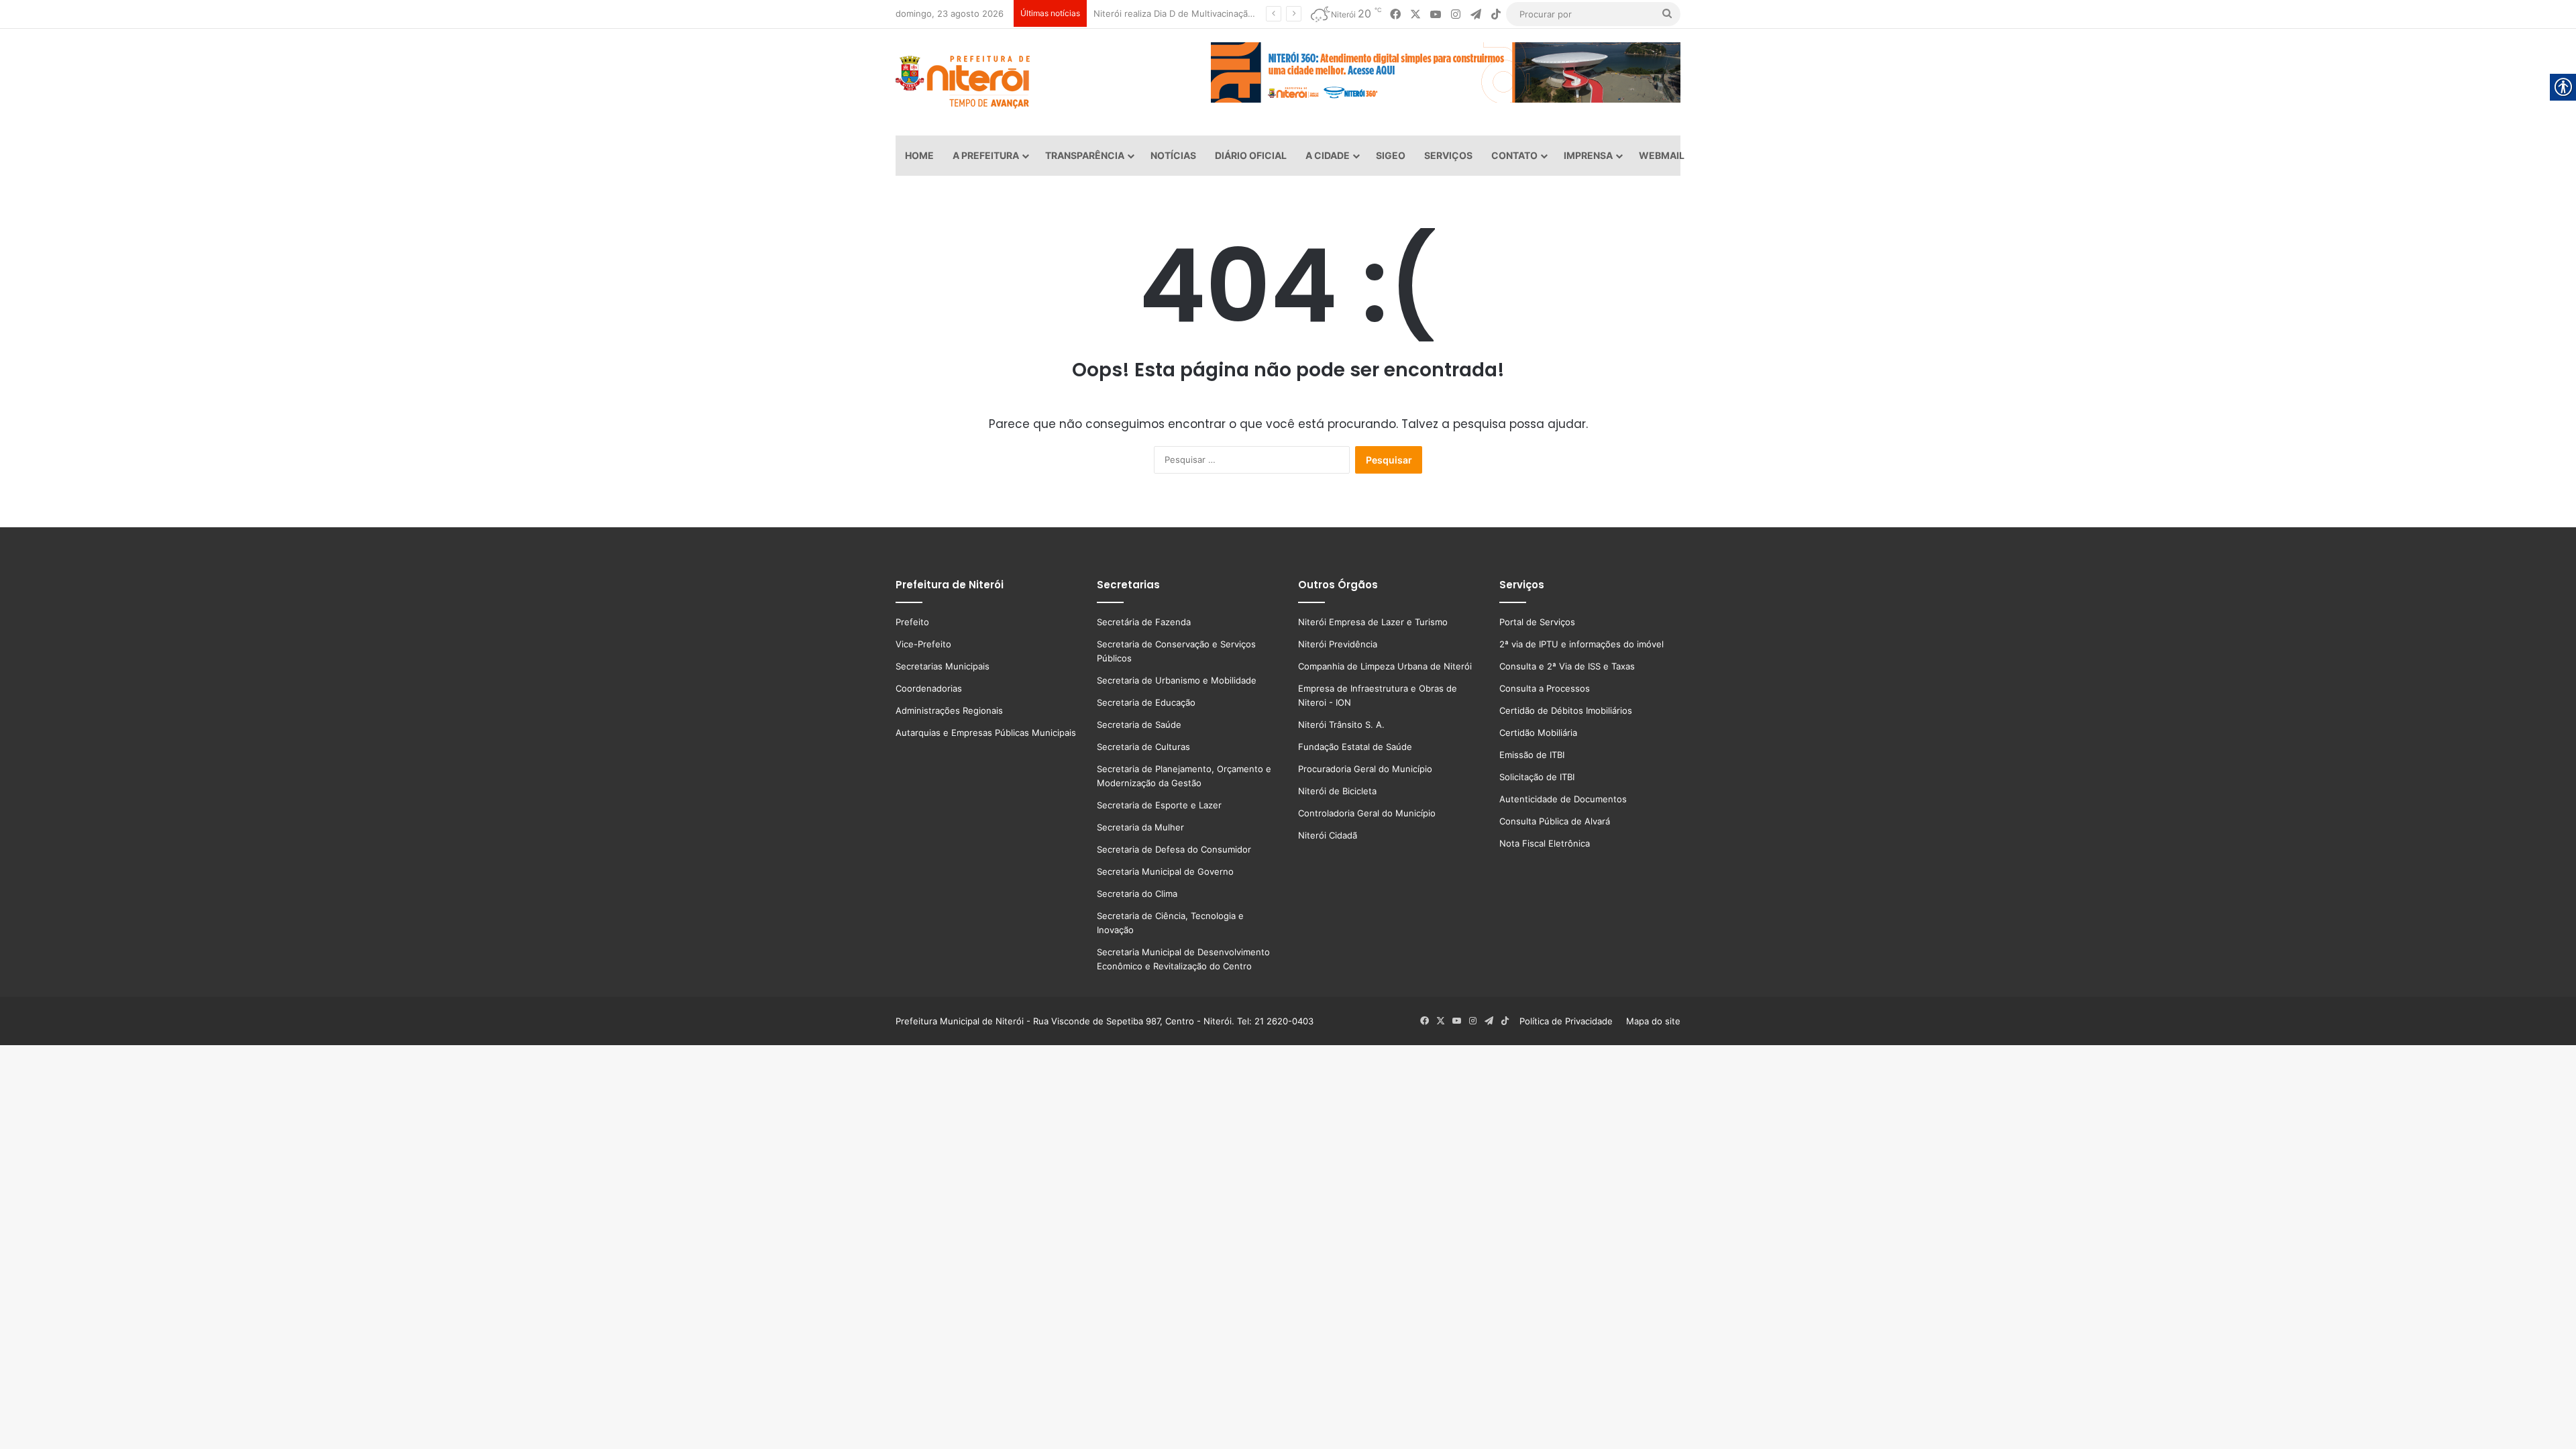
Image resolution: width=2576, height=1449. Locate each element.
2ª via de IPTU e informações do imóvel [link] (1581, 644)
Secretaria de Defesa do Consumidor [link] (1174, 849)
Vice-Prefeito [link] (923, 644)
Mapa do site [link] (1651, 1021)
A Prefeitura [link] (986, 155)
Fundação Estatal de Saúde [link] (1355, 747)
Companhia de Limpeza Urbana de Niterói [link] (1385, 666)
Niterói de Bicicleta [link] (1337, 791)
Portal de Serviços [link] (1537, 622)
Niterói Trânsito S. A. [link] (1341, 724)
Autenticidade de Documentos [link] (1563, 799)
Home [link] (919, 155)
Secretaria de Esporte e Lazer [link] (1159, 805)
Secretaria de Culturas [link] (1143, 747)
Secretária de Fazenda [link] (1144, 622)
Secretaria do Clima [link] (1137, 894)
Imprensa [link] (1588, 155)
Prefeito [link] (912, 622)
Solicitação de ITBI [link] (1537, 777)
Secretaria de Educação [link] (1146, 702)
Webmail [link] (1662, 155)
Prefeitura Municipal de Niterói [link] (960, 1021)
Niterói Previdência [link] (1338, 644)
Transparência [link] (1085, 155)
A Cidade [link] (1328, 155)
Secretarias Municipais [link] (943, 666)
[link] (1395, 14)
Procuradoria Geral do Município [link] (1365, 769)
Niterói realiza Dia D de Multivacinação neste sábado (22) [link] (1206, 13)
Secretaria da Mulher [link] (1140, 827)
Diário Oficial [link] (1251, 155)
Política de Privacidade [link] (1570, 1021)
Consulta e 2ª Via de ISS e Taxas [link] (1567, 666)
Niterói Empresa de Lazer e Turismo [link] (1373, 622)
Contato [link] (1514, 155)
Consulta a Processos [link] (1545, 688)
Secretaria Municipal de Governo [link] (1165, 871)
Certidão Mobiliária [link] (1538, 733)
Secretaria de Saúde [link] (1139, 724)
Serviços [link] (1448, 155)
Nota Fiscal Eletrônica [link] (1545, 843)
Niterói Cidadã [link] (1328, 835)
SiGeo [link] (1391, 155)
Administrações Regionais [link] (949, 710)
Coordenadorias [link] (929, 688)
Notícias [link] (1173, 155)
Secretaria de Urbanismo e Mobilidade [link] (1177, 680)
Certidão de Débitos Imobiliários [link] (1566, 710)
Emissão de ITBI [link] (1532, 755)
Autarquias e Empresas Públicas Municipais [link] (986, 733)
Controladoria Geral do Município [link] (1367, 813)
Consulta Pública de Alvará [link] (1555, 821)
